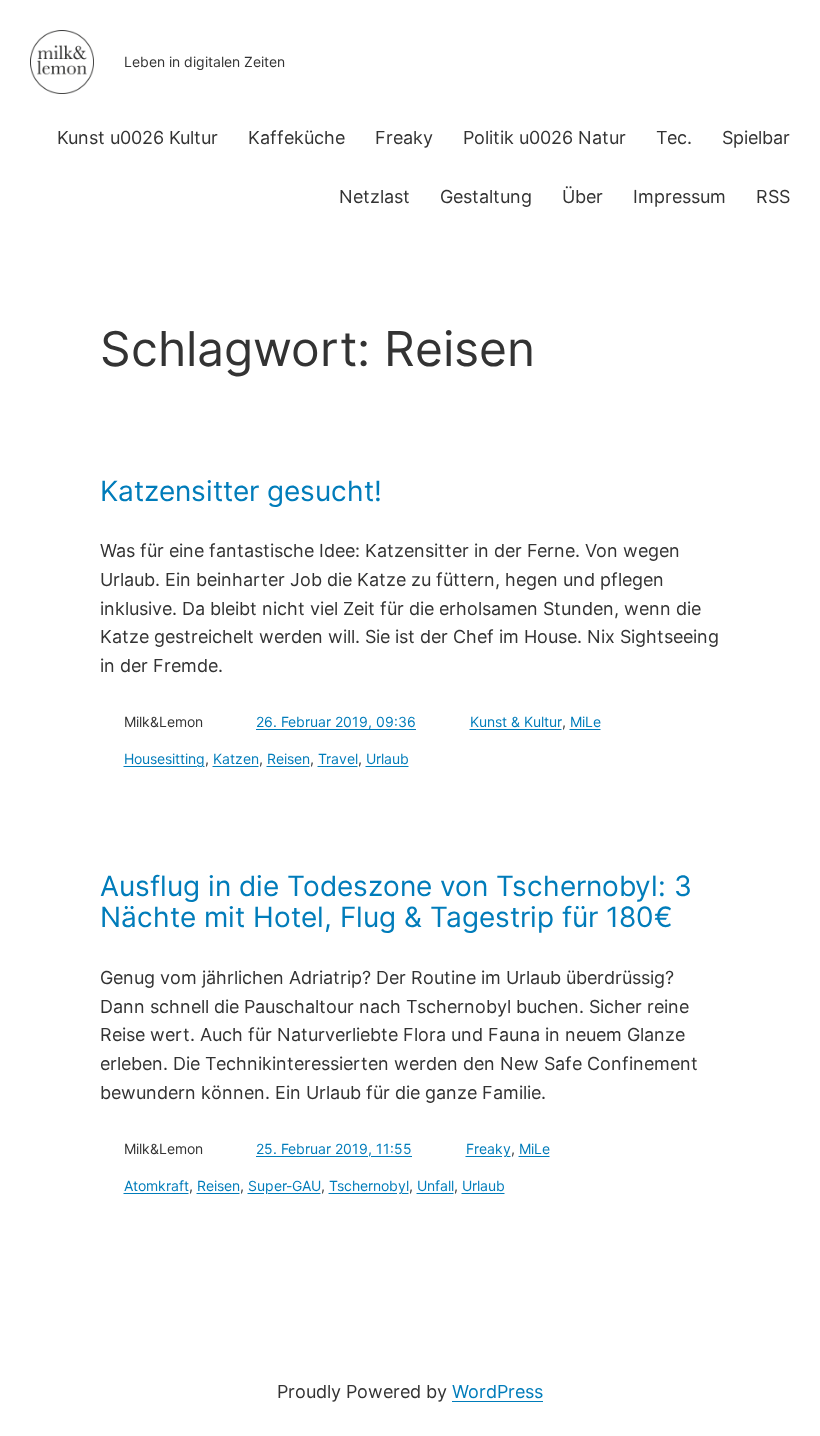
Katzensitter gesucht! (241, 492)
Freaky (488, 1148)
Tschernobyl (369, 1185)
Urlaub (387, 758)
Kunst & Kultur (516, 721)
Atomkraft (156, 1185)
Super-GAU (284, 1185)
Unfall (435, 1185)
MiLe (585, 721)
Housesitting (164, 758)
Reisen (288, 758)
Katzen (236, 758)
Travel (338, 758)
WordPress (497, 1391)
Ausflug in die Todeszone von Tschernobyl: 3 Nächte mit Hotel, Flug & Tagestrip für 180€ (396, 902)
